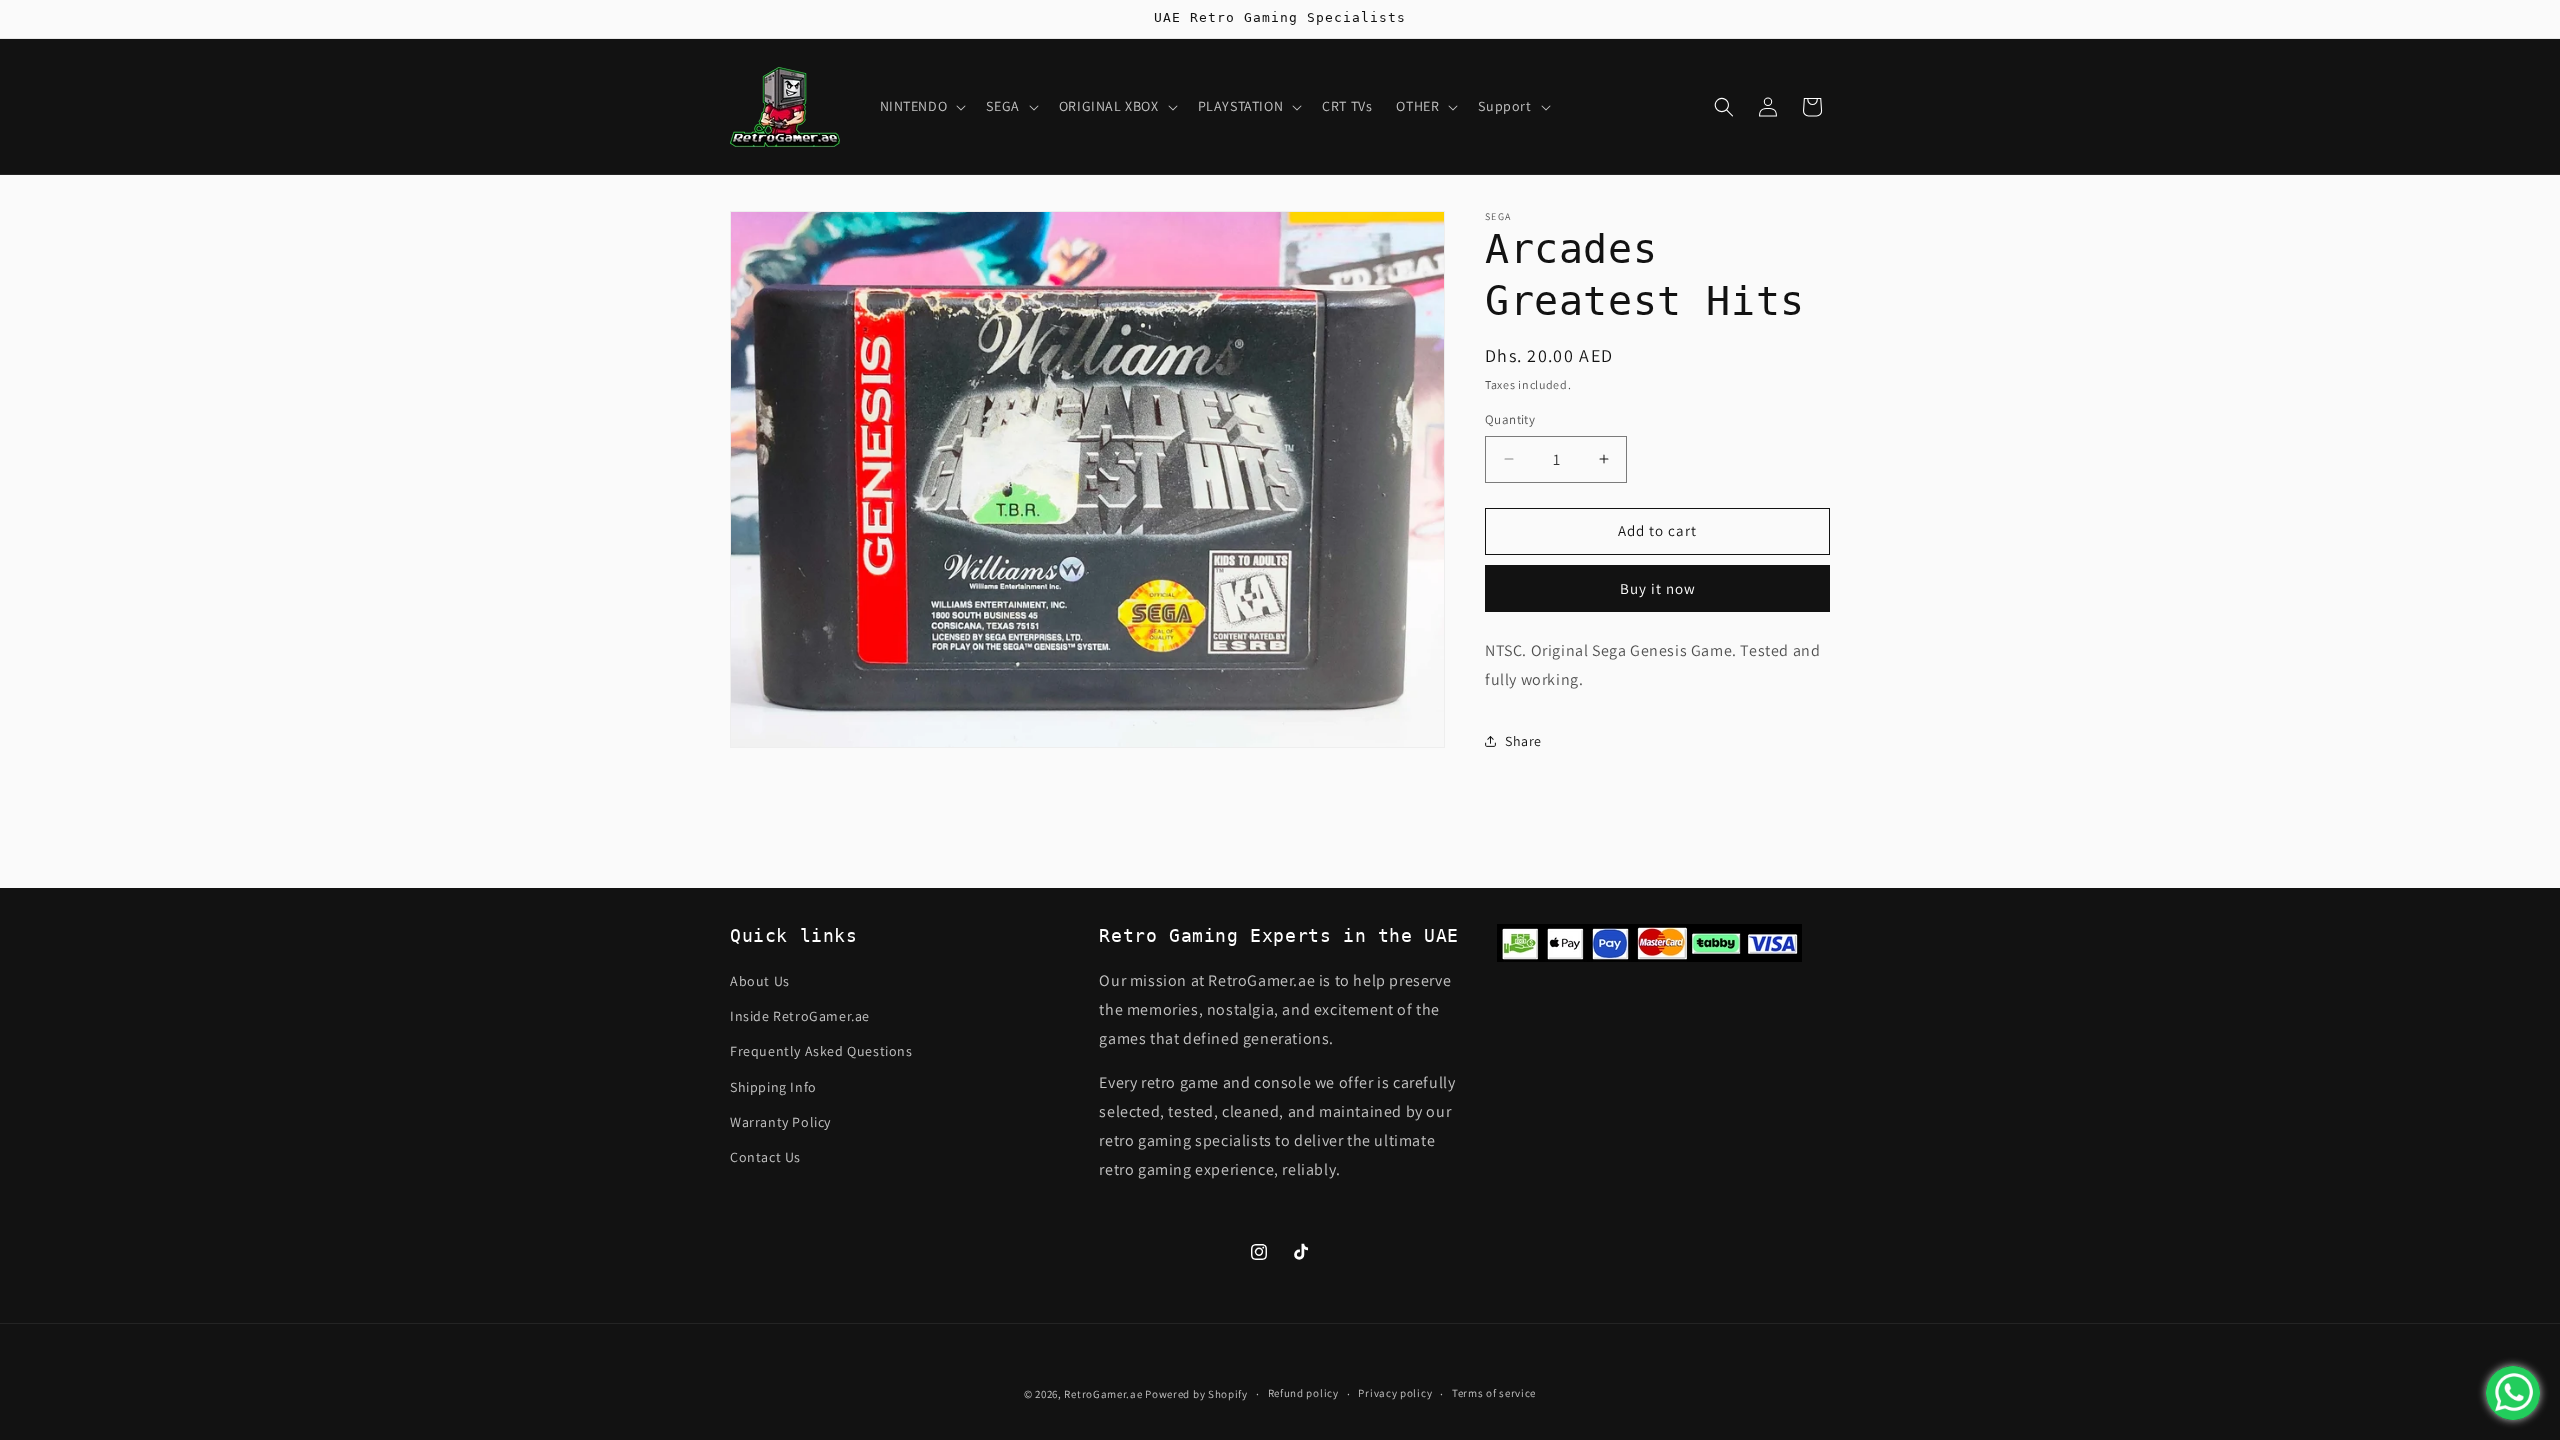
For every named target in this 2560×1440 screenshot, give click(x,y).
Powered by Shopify (1196, 1394)
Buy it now (1658, 588)
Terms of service (1494, 1393)
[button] (921, 106)
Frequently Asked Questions (821, 1051)
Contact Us (765, 1157)
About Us (760, 981)
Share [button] (1523, 741)
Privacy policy (1395, 1393)
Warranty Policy (780, 1122)
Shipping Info (773, 1087)
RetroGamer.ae (1103, 1394)
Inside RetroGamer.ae (800, 1016)
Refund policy (1303, 1393)
